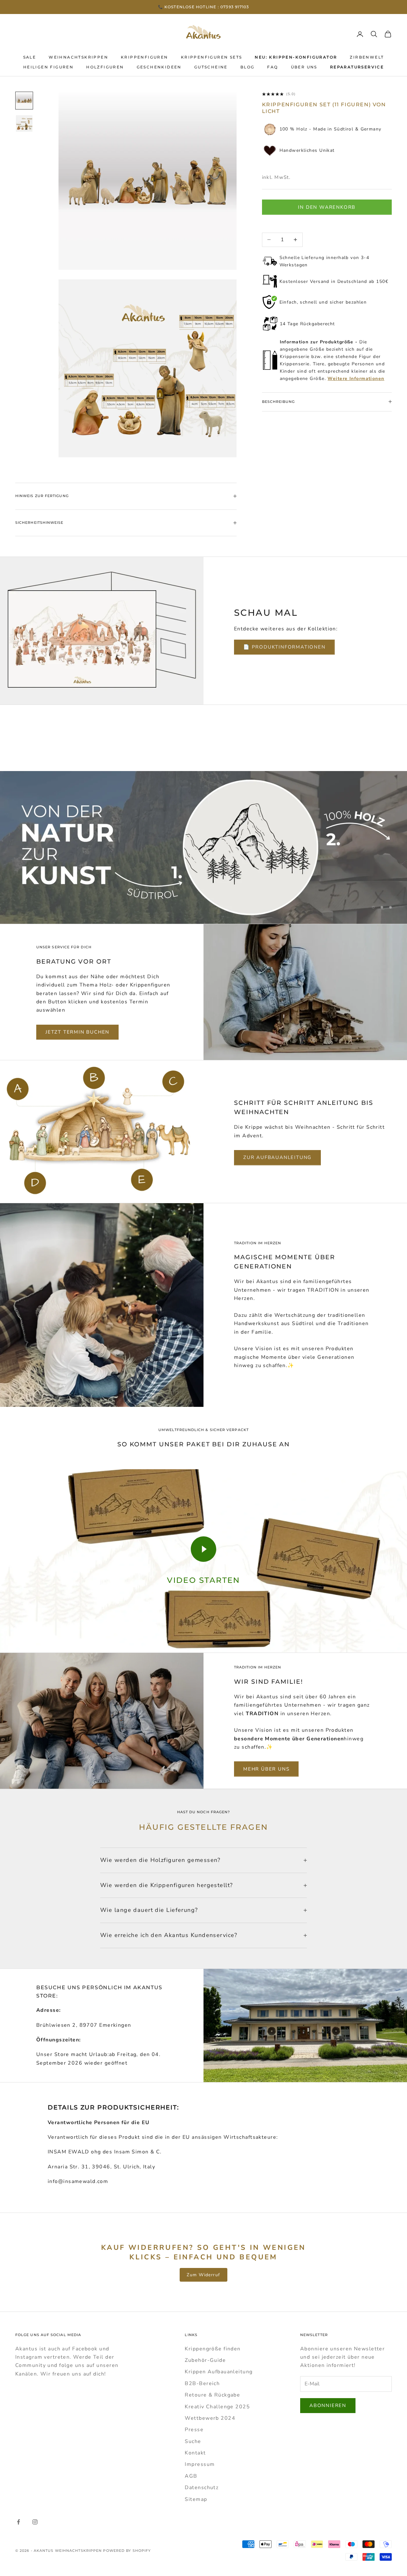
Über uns (304, 67)
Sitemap (196, 2499)
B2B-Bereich (202, 2383)
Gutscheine (211, 67)
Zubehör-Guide (205, 2360)
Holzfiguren (105, 67)
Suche (193, 2441)
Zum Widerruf (203, 2275)
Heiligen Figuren (48, 67)
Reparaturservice (357, 67)
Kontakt (195, 2453)
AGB (191, 2476)
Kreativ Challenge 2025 (217, 2407)
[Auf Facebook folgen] (18, 2522)
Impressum (200, 2464)
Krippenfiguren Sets (212, 57)
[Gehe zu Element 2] (24, 123)
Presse (194, 2430)
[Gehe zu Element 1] (24, 101)
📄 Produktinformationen (284, 647)
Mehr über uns (266, 1769)
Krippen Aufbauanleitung (219, 2372)
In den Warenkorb (327, 207)
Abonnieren (328, 2405)
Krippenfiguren (145, 57)
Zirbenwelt (367, 57)
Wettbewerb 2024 (210, 2418)
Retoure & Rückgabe (212, 2395)
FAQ (272, 67)
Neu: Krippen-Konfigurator (296, 57)
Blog (248, 67)
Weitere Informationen (356, 379)
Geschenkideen (159, 67)
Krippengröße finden (213, 2349)
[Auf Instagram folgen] (35, 2522)
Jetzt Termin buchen (77, 1032)
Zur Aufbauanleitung (277, 1157)
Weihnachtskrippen (78, 57)
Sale (30, 57)
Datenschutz (202, 2488)
